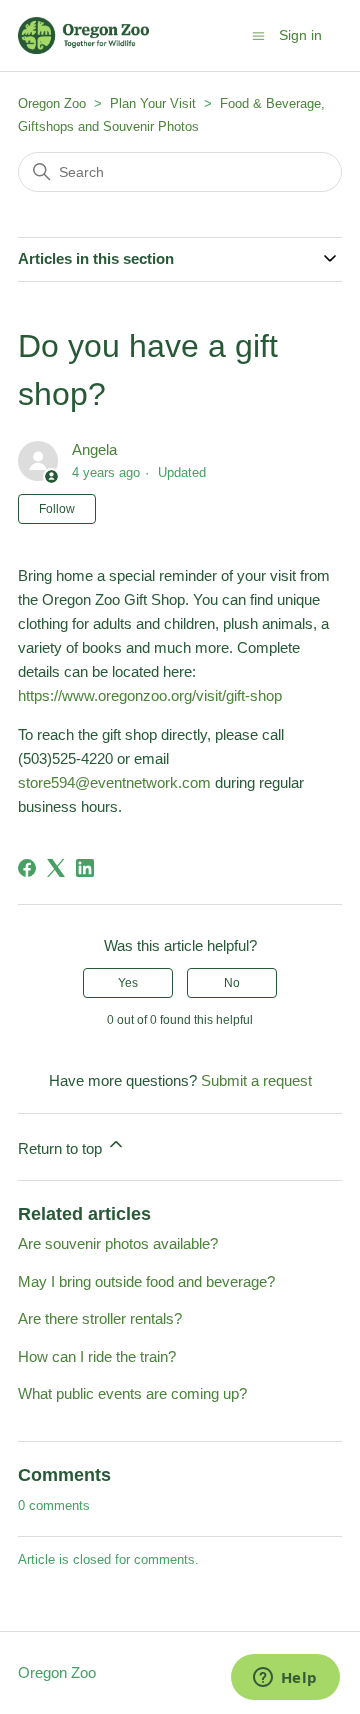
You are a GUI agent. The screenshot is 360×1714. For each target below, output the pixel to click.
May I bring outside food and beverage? (146, 1281)
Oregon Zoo (52, 103)
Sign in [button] (300, 35)
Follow (57, 509)
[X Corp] (56, 868)
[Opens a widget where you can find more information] (285, 1679)
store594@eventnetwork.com (116, 782)
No (232, 983)
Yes (128, 983)
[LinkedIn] (85, 868)
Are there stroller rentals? (100, 1318)
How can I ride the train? (97, 1356)
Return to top (62, 1148)
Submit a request (256, 1080)
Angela (94, 449)
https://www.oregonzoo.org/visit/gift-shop (150, 695)
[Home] (83, 35)
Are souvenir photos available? (118, 1243)
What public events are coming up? (132, 1393)
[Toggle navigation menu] (258, 34)
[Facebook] (27, 868)
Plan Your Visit (153, 103)
